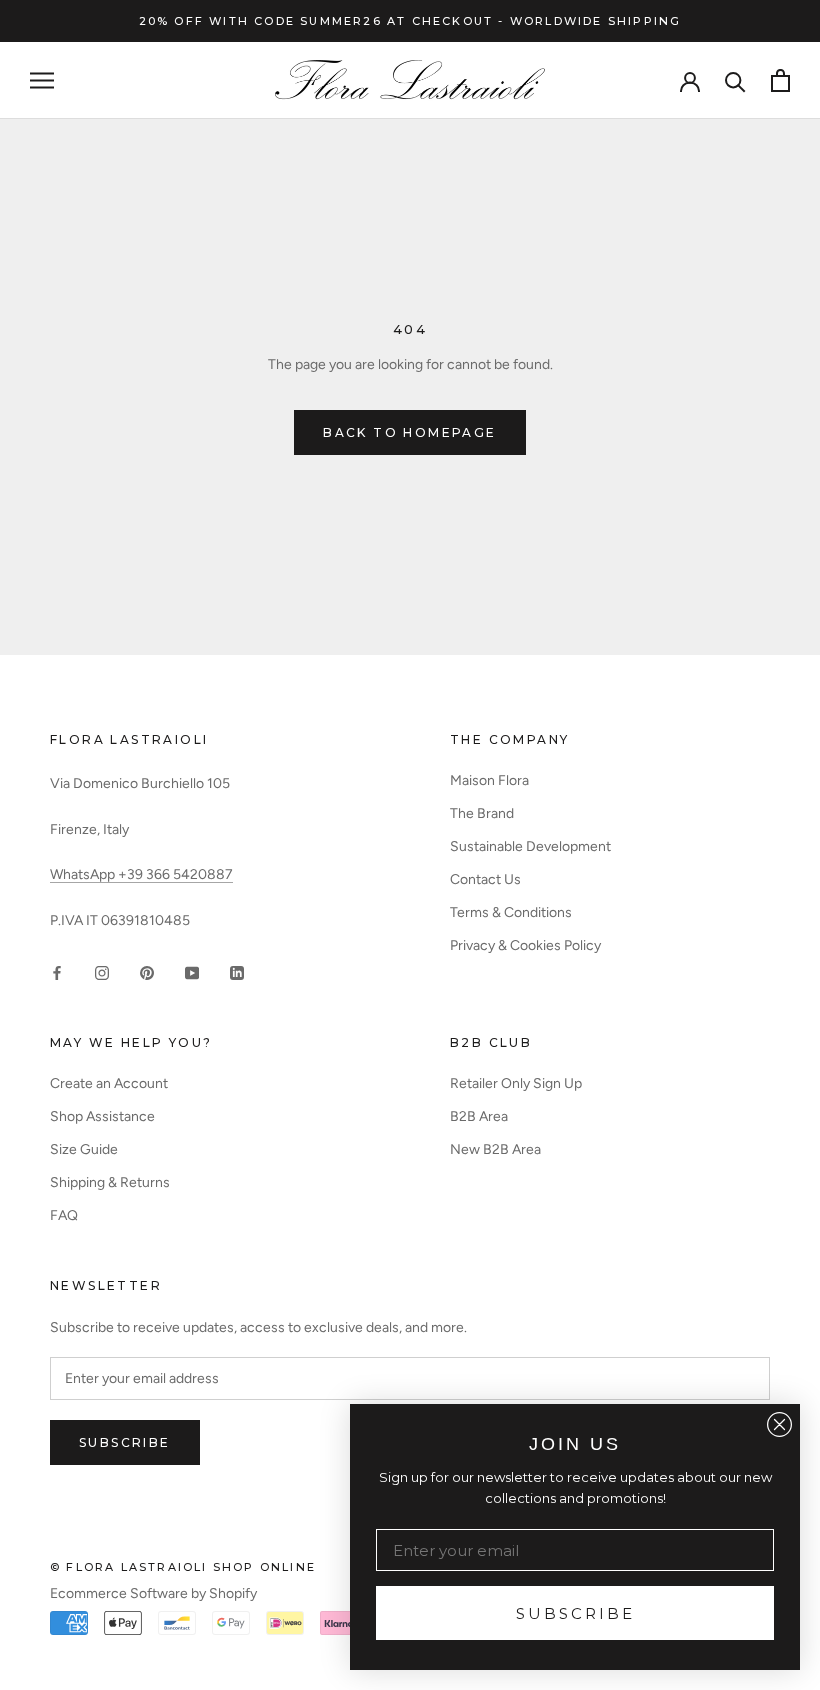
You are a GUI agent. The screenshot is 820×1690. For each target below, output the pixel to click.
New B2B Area (495, 1149)
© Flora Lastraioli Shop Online (183, 1567)
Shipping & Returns (110, 1182)
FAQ (64, 1215)
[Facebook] (57, 971)
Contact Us (485, 879)
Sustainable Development (530, 846)
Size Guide (84, 1149)
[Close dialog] (779, 1424)
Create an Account (109, 1083)
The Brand (482, 813)
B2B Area (479, 1116)
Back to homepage (409, 432)
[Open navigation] (42, 80)
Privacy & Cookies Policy (525, 945)
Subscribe (125, 1442)
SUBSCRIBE (575, 1613)
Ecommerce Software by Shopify (153, 1593)
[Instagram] (102, 971)
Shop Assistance (102, 1116)
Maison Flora (489, 780)
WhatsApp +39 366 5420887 (141, 874)
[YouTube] (192, 971)
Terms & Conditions (511, 912)
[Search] (735, 80)
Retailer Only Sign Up (516, 1083)
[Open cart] (780, 80)
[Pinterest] (147, 971)
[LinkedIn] (237, 971)
